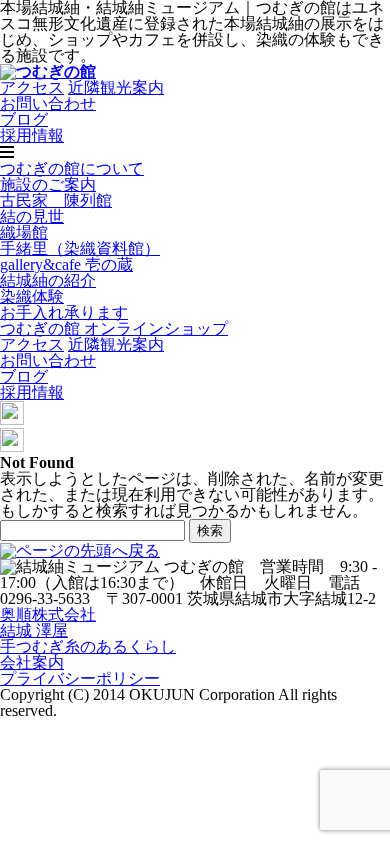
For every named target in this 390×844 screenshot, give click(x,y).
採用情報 (32, 135)
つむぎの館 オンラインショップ (114, 328)
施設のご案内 (48, 184)
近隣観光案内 (116, 87)
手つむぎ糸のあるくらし (88, 646)
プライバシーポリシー (80, 678)
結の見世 (32, 216)
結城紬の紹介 (48, 280)
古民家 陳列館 (56, 200)
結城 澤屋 (34, 630)
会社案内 (32, 662)
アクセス (32, 87)
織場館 (24, 232)
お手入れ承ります (64, 312)
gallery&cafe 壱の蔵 (66, 264)
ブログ (24, 119)
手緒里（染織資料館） (80, 248)
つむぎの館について (72, 168)
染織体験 (32, 296)
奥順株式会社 (48, 614)
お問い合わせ (48, 103)
